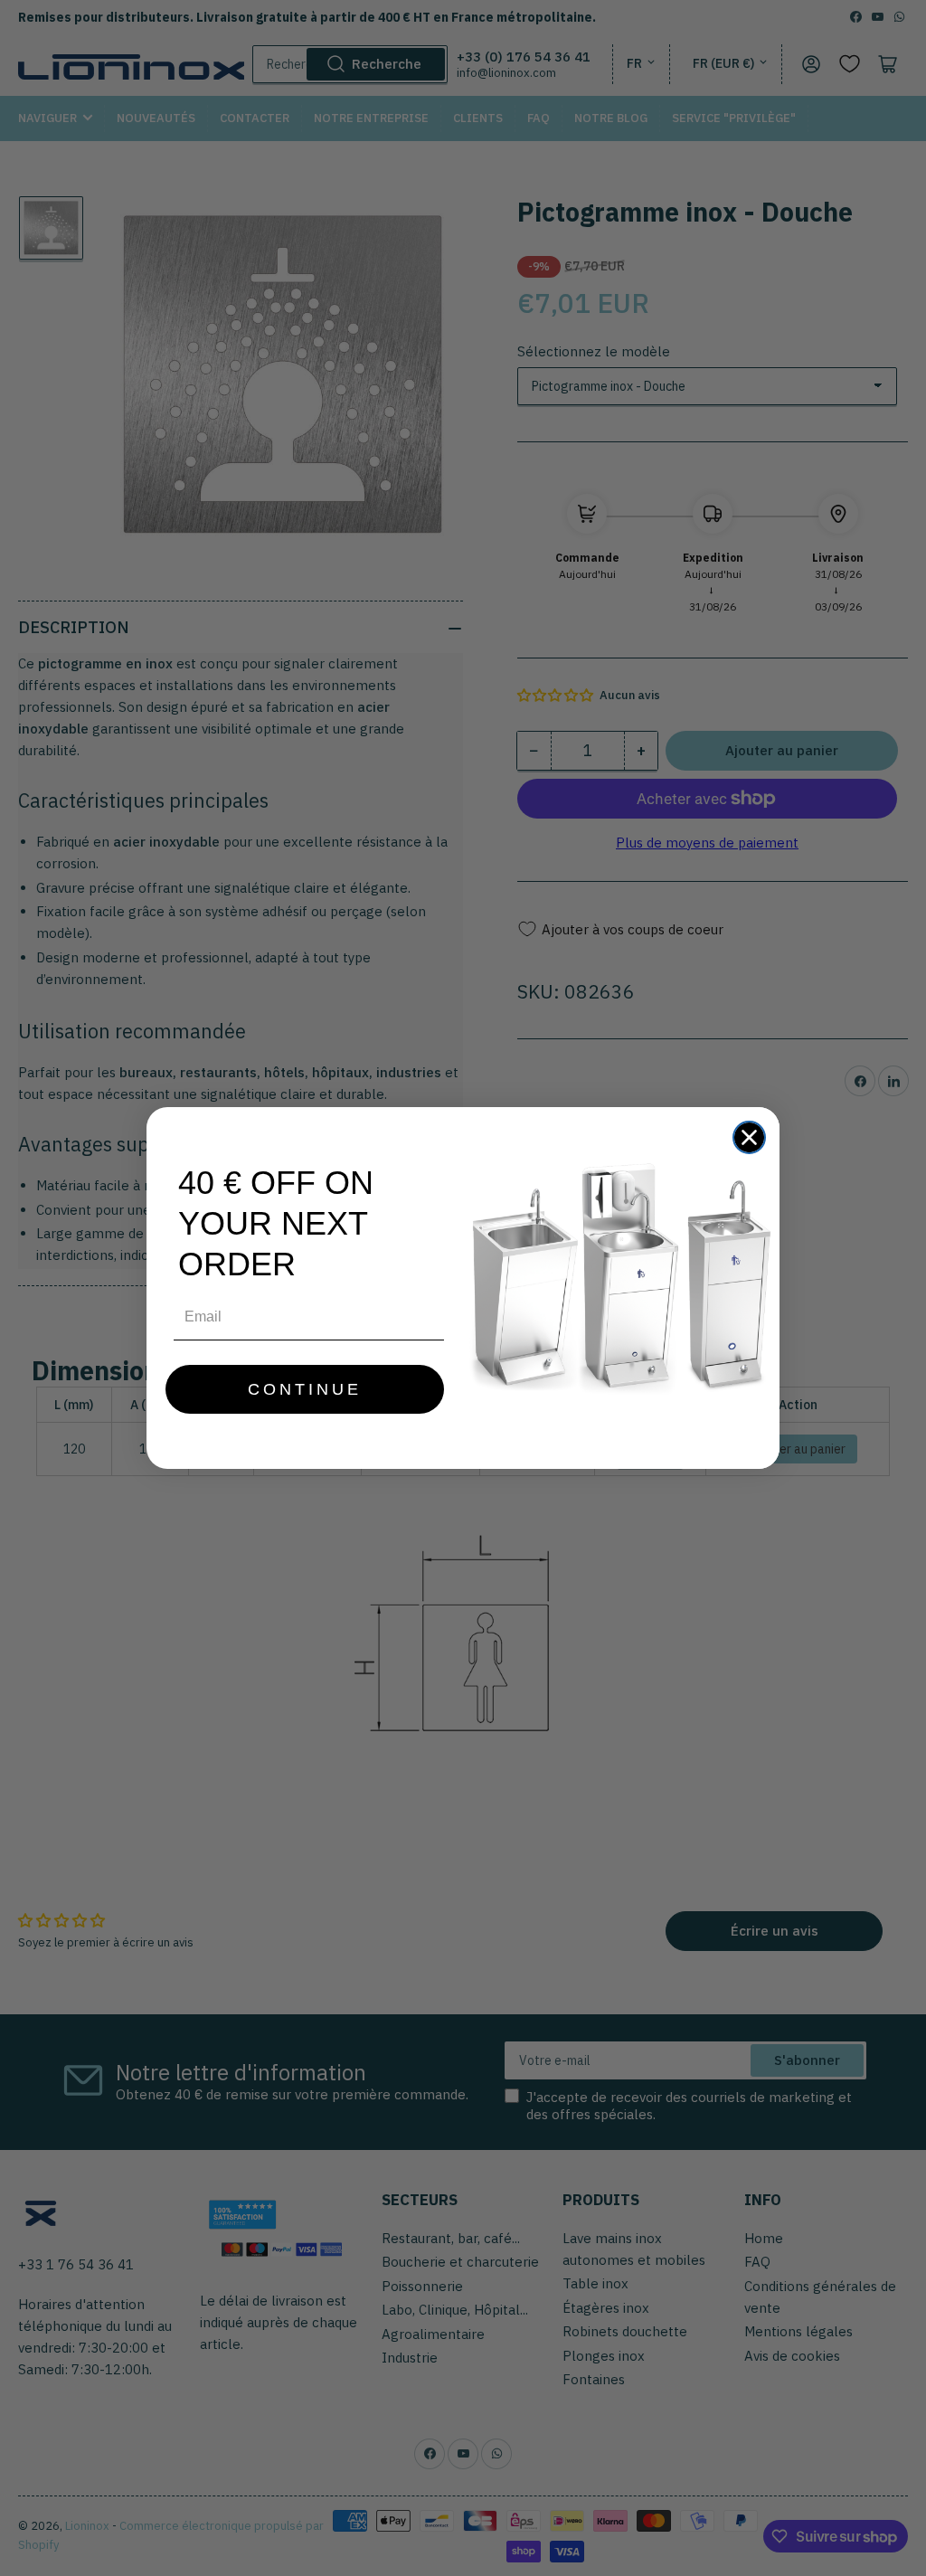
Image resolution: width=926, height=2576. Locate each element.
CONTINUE (305, 1389)
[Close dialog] (749, 1137)
